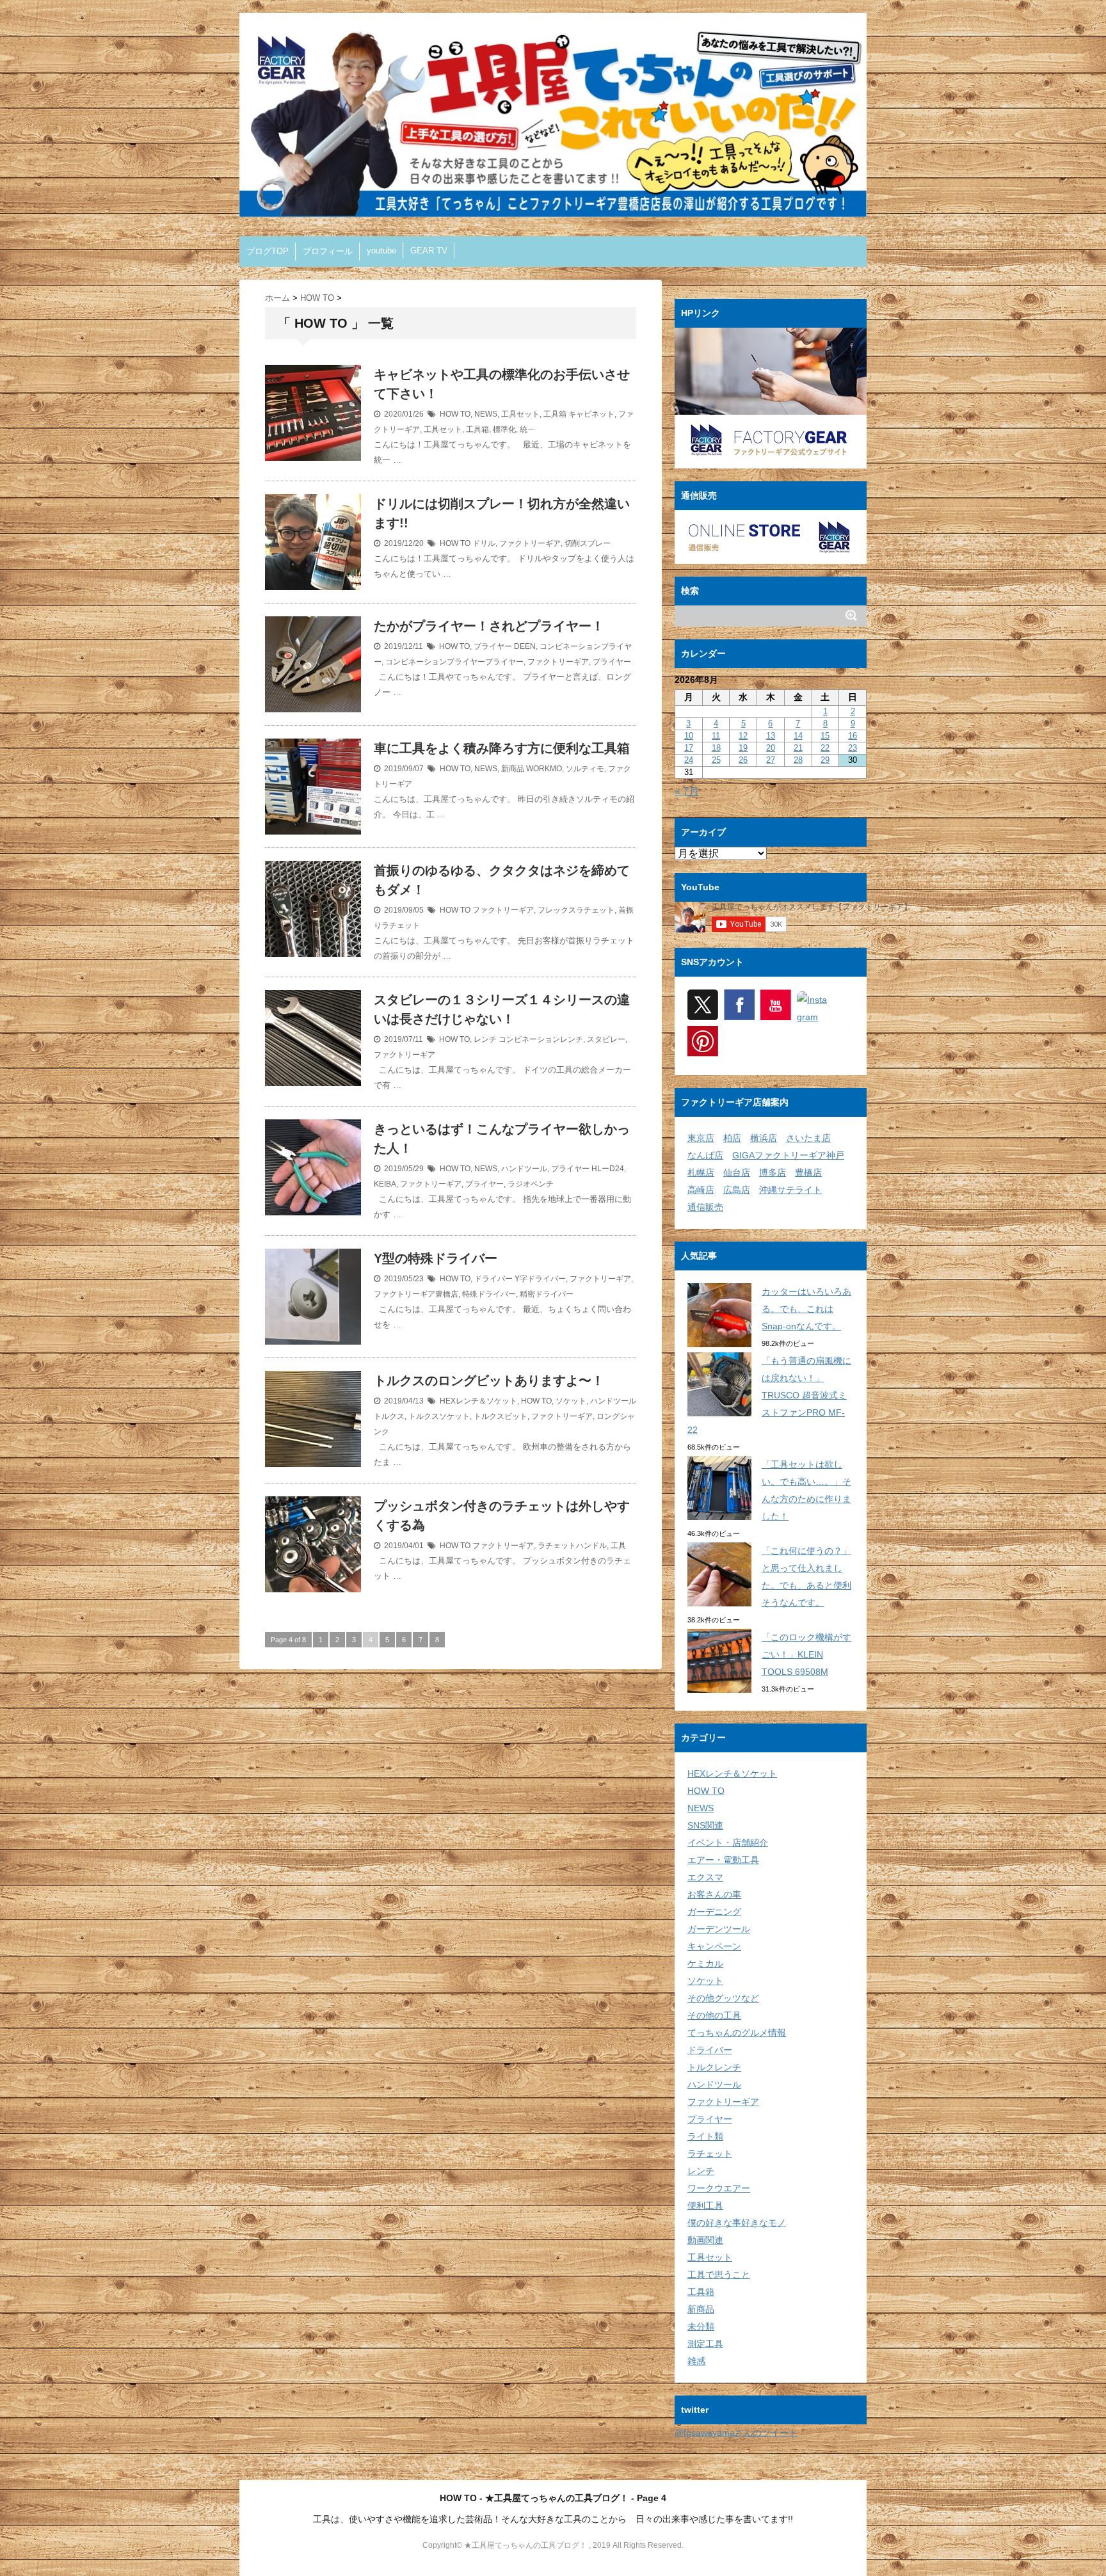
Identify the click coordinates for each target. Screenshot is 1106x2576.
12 (743, 736)
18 (716, 748)
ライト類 (705, 2136)
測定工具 (705, 2344)
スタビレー (606, 1039)
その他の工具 (714, 2015)
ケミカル (705, 1964)
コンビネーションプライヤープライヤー (454, 662)
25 (716, 760)
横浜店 (764, 1138)
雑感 (696, 2361)
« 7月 (687, 791)
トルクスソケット (439, 1416)
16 (853, 736)
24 (689, 760)
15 (825, 736)
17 (689, 748)
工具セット (520, 414)
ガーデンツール (719, 1929)
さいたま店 (808, 1138)
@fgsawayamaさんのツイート (736, 2433)
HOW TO (455, 414)
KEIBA (385, 1184)
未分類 (701, 2326)
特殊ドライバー (489, 1294)
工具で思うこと (719, 2275)
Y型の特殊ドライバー (436, 1258)
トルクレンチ (714, 2067)
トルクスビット (501, 1416)
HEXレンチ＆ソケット (478, 1401)
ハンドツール (524, 1169)
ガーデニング (714, 1912)
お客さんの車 (714, 1894)
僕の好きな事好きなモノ (737, 2223)
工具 (618, 1546)
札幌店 (701, 1172)
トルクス (389, 1416)
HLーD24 (608, 1169)
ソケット (571, 1401)
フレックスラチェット (576, 910)
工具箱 (555, 414)
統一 (527, 429)
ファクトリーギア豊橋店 (416, 1294)
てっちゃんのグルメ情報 (737, 2033)
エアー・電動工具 (723, 1860)
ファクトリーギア (530, 543)
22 (825, 748)
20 (771, 748)
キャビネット (591, 414)
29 (825, 760)
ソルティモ (585, 769)
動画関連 (705, 2240)
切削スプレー (588, 543)
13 (771, 736)
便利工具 (705, 2205)
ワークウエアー (719, 2188)
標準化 (504, 429)
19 (743, 748)
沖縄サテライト (790, 1190)
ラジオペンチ (531, 1184)
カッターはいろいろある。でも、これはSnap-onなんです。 (806, 1309)
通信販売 (705, 1207)
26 (743, 760)
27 (771, 760)
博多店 (773, 1172)
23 (853, 748)
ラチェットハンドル (572, 1546)
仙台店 (737, 1172)
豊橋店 (808, 1172)
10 (689, 736)
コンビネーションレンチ (541, 1039)
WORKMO (544, 769)
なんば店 (705, 1155)
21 (798, 748)
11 (716, 736)
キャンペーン (714, 1946)
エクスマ (705, 1877)
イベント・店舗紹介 (728, 1843)
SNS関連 (705, 1825)
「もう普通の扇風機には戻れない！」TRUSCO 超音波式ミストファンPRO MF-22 (769, 1395)
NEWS (486, 414)
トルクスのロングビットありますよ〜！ (489, 1380)
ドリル (484, 543)
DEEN (525, 646)
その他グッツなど (723, 1998)
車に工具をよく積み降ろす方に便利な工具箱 (502, 748)
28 (798, 760)
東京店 (701, 1138)
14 (798, 736)
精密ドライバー (547, 1294)
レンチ (485, 1039)
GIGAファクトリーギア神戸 (788, 1155)
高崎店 (701, 1190)
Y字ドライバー (540, 1279)
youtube (381, 251)
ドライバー (493, 1279)
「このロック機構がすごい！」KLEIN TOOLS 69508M (806, 1654)
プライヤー (493, 646)
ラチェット (710, 2154)
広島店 (737, 1190)
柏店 (732, 1138)
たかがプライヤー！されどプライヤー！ (489, 626)
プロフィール (328, 251)
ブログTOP (268, 251)
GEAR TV (429, 251)
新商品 (513, 769)
